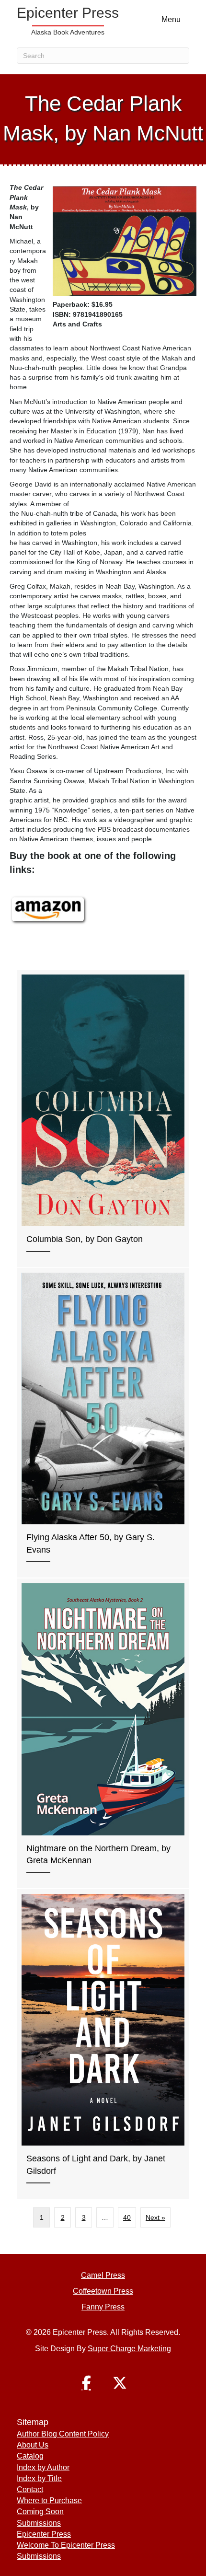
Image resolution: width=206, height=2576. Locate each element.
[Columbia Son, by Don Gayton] (103, 1119)
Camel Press (103, 2275)
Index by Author (43, 2467)
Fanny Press (103, 2307)
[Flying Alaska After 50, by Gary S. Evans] (103, 1423)
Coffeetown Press (103, 2291)
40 (127, 2217)
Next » (155, 2217)
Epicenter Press (44, 2534)
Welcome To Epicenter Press (66, 2545)
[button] (86, 2383)
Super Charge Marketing (129, 2349)
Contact (30, 2489)
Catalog (30, 2456)
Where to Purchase (49, 2501)
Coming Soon (40, 2512)
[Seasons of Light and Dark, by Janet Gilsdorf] (103, 2044)
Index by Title (39, 2478)
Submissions (39, 2523)
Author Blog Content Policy (63, 2434)
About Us (33, 2445)
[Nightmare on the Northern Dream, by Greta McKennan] (103, 1733)
